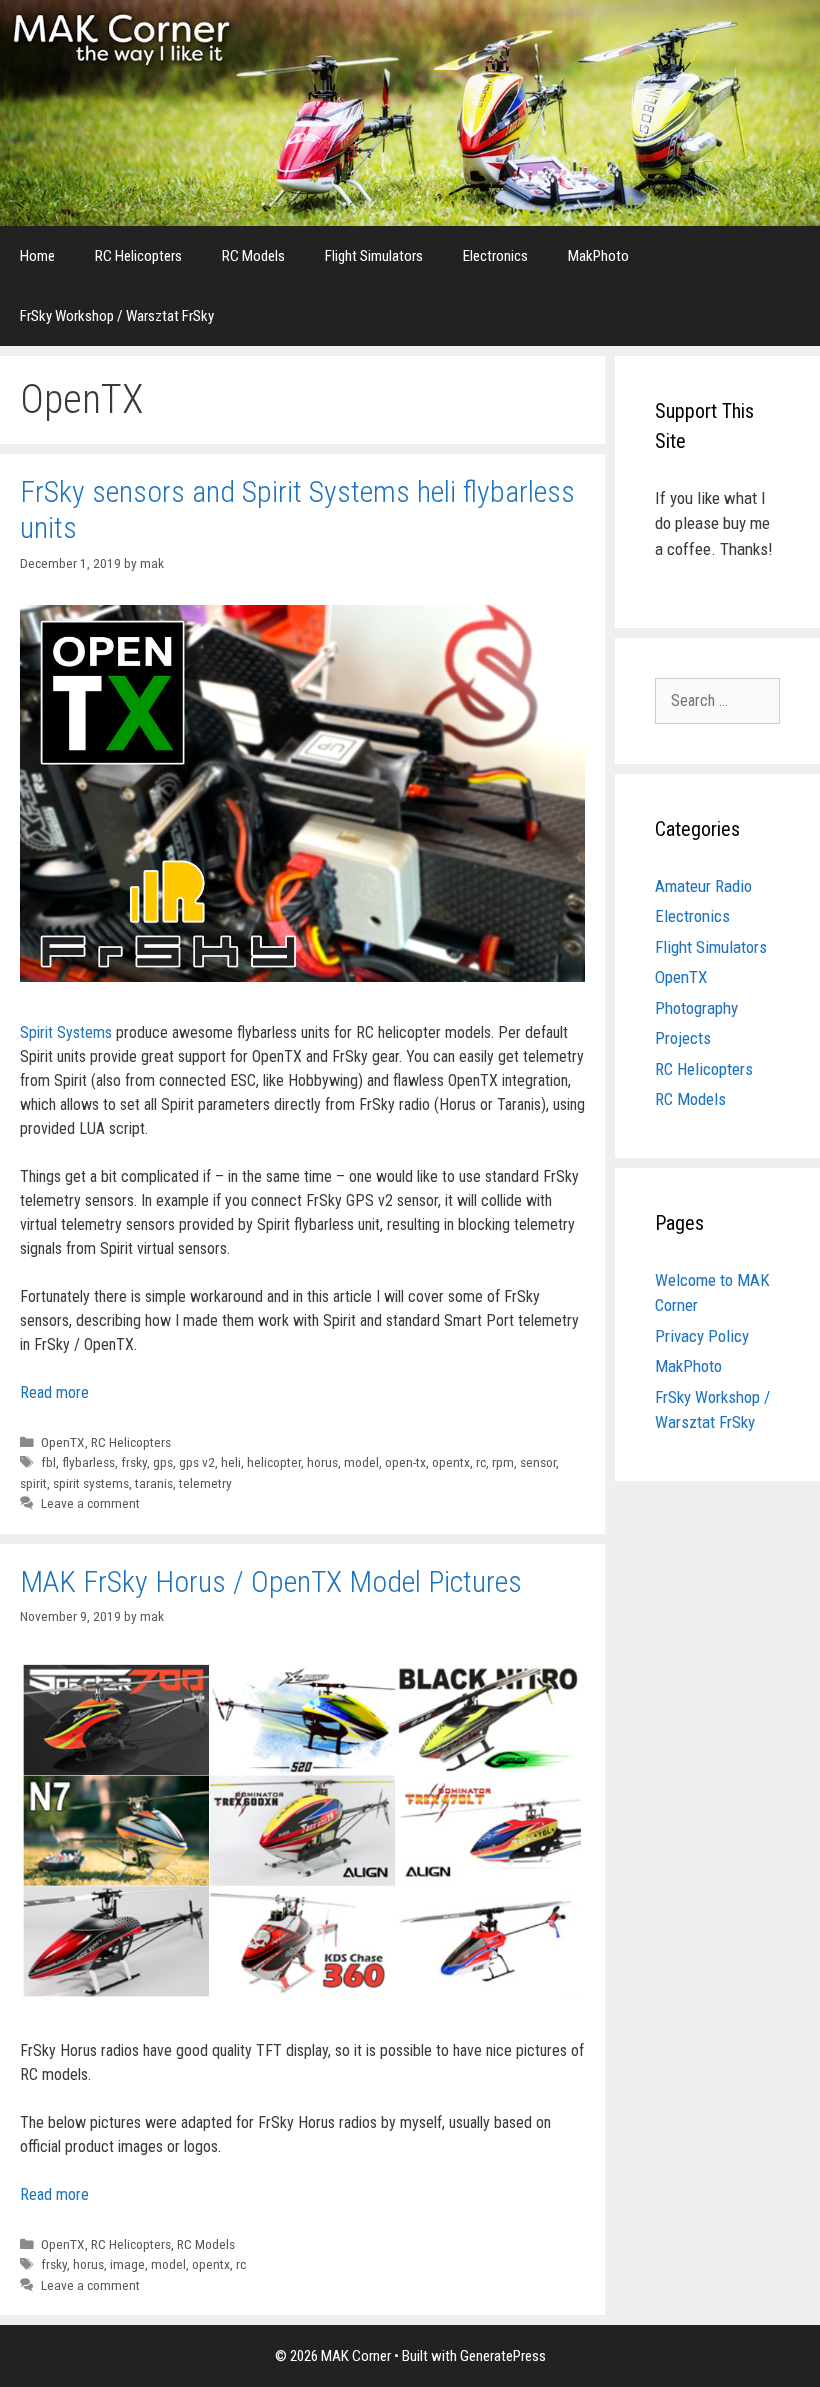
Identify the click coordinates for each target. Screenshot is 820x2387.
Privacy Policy (702, 1336)
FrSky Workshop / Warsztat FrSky (117, 316)
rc (481, 1462)
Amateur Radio (703, 886)
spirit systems (91, 1483)
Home (37, 256)
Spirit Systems (66, 1032)
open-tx (405, 1462)
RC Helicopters (138, 256)
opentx (451, 1462)
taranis (154, 1483)
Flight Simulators (374, 256)
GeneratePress (503, 2356)
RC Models (253, 256)
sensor (538, 1462)
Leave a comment (90, 1503)
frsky (134, 1462)
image (127, 2264)
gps (163, 1462)
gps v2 (197, 1462)
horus (322, 1462)
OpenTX (63, 1442)
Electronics (495, 256)
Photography (696, 1008)
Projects (683, 1038)
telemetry (205, 1483)
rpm (503, 1462)
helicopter (274, 1462)
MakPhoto (598, 256)
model (361, 1462)
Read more (54, 1392)
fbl (48, 1462)
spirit (33, 1483)
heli (231, 1462)
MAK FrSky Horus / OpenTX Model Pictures (271, 1581)
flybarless (88, 1462)
